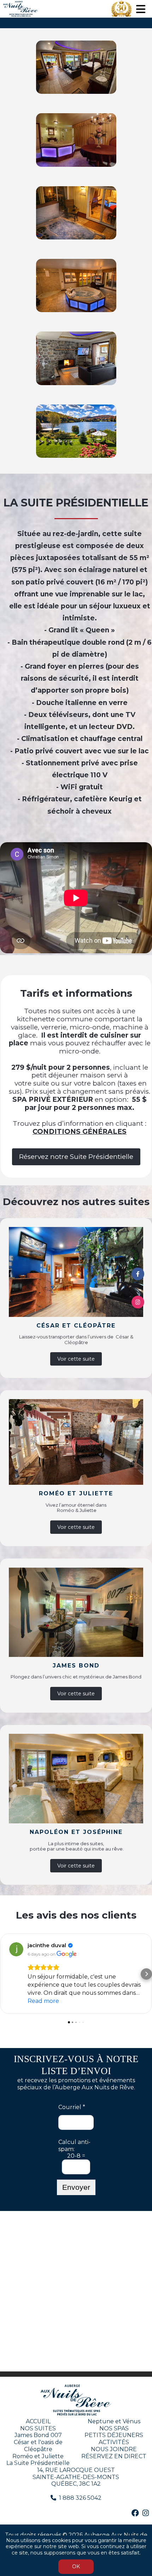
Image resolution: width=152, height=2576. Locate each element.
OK (76, 2566)
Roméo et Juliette (38, 2456)
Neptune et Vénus (114, 2421)
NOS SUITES (38, 2428)
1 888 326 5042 (80, 2498)
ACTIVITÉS (114, 2442)
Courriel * (72, 2107)
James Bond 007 (38, 2435)
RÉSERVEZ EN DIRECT (114, 2456)
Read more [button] (43, 2001)
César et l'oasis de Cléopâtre (38, 2446)
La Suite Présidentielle (38, 2463)
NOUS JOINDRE (114, 2449)
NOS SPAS (114, 2428)
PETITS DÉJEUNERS (114, 2435)
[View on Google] (16, 1949)
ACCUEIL (38, 2421)
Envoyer (76, 2187)
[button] (6, 1974)
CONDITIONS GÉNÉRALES (80, 1132)
